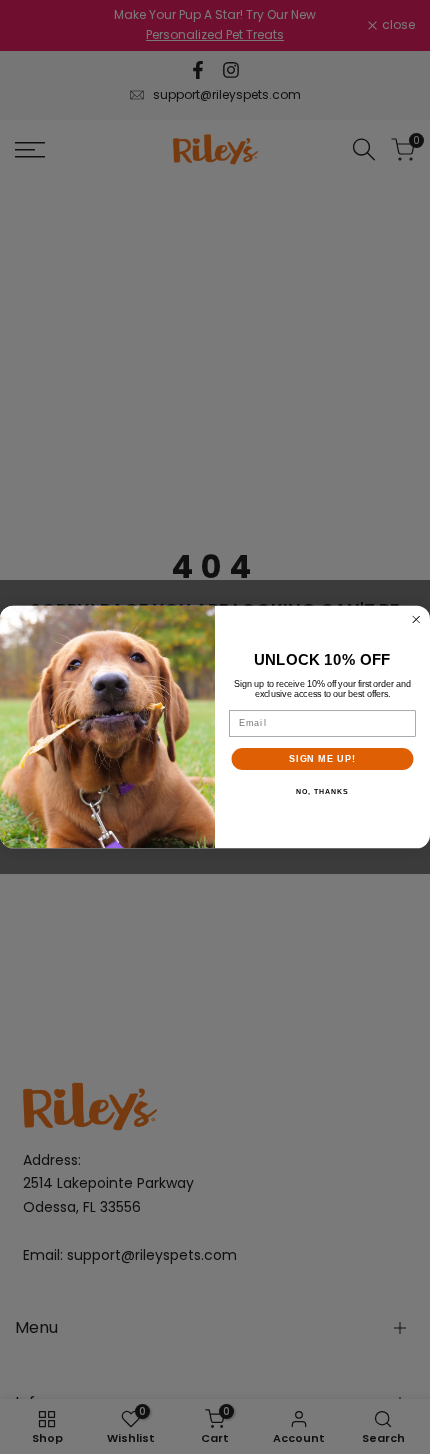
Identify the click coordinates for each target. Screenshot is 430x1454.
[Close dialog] (416, 619)
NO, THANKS (322, 792)
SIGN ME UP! (322, 758)
